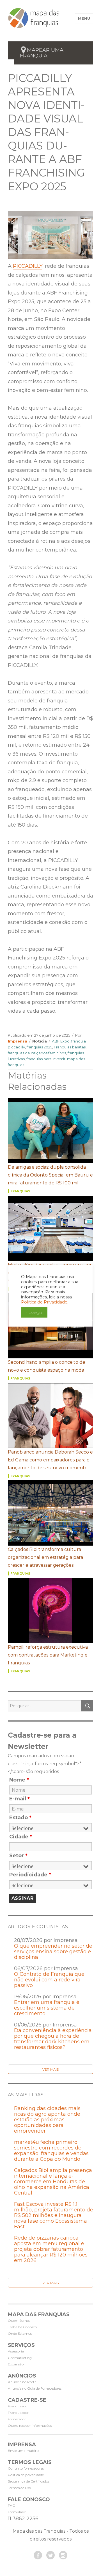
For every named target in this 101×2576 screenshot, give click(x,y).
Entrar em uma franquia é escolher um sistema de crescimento (47, 2008)
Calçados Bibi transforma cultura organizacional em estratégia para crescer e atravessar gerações (45, 1557)
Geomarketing (20, 2358)
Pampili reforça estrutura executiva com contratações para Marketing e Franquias (48, 1655)
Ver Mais (50, 2069)
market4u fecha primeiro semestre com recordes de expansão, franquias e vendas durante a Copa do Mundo (51, 2151)
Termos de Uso (19, 2488)
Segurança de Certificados (29, 2481)
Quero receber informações (30, 2426)
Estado (20, 1818)
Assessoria (16, 2351)
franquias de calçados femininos (37, 1053)
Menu (84, 18)
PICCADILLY (28, 266)
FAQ (12, 2505)
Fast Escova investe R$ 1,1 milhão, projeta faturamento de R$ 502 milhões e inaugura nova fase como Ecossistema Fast (54, 2215)
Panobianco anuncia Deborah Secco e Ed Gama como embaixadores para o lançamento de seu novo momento (50, 1460)
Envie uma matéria (24, 2451)
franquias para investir (46, 1059)
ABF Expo (61, 1041)
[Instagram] (63, 2555)
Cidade (21, 1837)
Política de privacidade (26, 2475)
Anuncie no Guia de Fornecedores (35, 2388)
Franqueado (18, 2406)
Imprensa (18, 1041)
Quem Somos (19, 2321)
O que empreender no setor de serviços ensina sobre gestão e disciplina (53, 1952)
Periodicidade (30, 1875)
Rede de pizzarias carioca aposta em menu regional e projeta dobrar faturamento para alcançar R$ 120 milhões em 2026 (51, 2249)
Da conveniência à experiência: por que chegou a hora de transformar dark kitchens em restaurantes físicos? (53, 2039)
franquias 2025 (39, 1047)
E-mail (19, 1799)
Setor (18, 1856)
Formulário (17, 2512)
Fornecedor (17, 2419)
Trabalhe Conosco (22, 2327)
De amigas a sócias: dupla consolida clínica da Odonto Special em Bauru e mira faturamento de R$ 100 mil (50, 1175)
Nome (19, 1780)
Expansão (16, 2364)
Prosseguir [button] (34, 1312)
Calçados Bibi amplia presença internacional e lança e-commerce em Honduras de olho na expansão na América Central (53, 2182)
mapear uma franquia (42, 53)
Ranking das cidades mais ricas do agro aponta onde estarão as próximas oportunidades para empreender (47, 2120)
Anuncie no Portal (23, 2382)
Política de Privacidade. (45, 1302)
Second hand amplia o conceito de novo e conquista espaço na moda (47, 1366)
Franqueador (18, 2413)
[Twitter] (50, 2555)
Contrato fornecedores (26, 2468)
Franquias (20, 1191)
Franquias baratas (70, 1047)
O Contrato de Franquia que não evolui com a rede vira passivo (49, 1980)
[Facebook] (38, 2555)
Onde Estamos (20, 2333)
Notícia (40, 1041)
